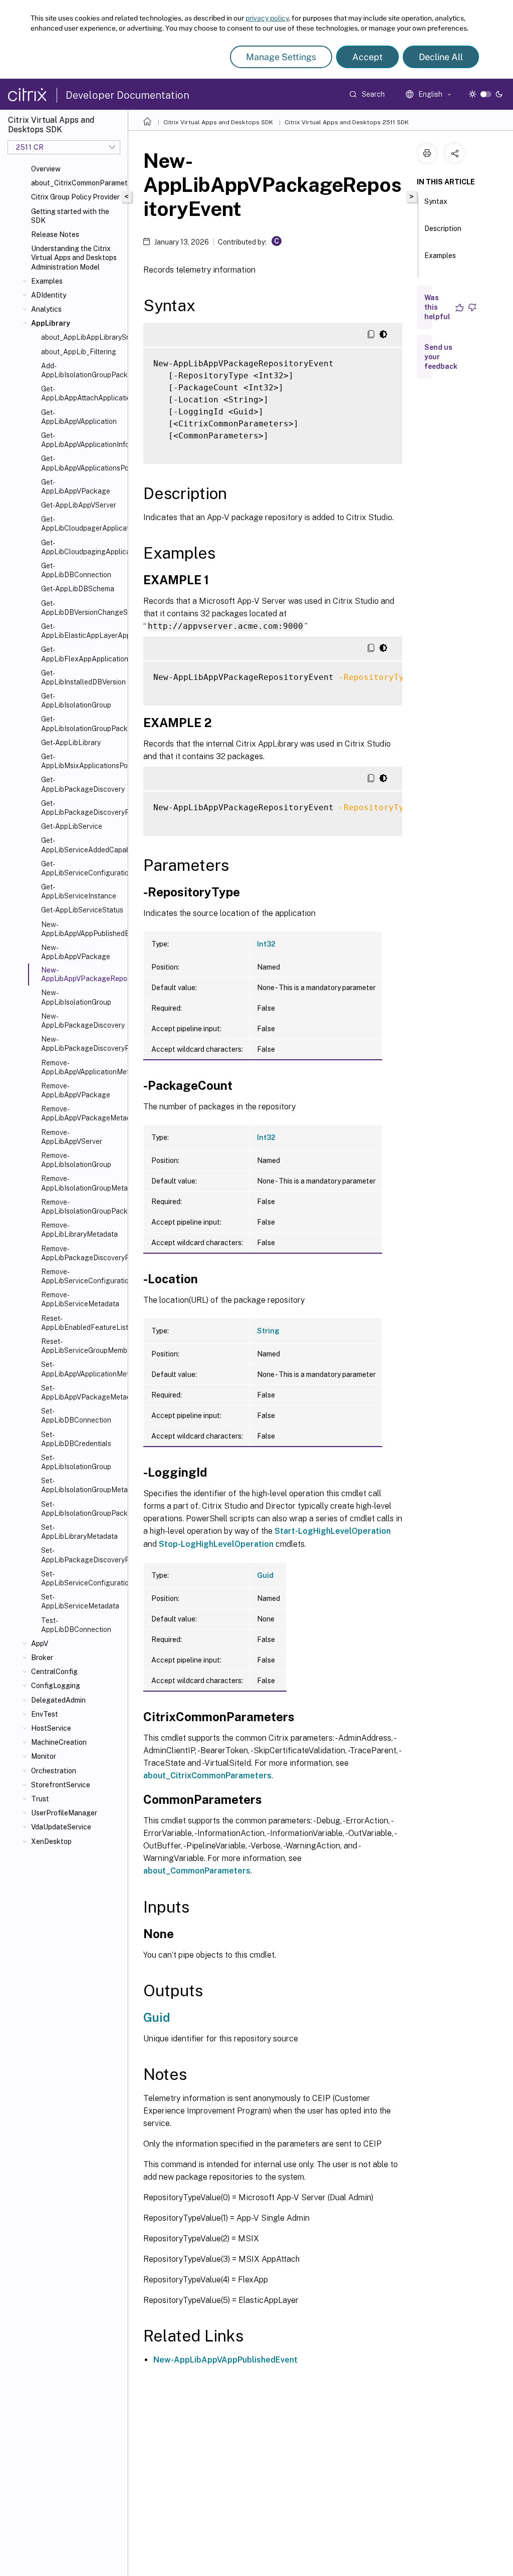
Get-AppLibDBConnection (76, 570)
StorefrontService (61, 1785)
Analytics (46, 309)
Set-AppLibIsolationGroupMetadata (82, 1485)
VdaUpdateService (61, 1827)
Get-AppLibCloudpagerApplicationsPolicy (82, 524)
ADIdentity (49, 295)
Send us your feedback (441, 357)
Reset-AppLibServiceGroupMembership (82, 1346)
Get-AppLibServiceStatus (82, 910)
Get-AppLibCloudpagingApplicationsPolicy (82, 547)
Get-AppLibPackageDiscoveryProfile (82, 808)
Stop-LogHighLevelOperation (216, 1544)
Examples (47, 281)
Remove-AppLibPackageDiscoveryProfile (82, 1253)
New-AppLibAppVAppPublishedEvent (82, 929)
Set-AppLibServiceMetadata (80, 1601)
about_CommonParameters (197, 1871)
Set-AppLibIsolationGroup (76, 1462)
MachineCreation (59, 1742)
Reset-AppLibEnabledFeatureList (82, 1323)
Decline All (441, 57)
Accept (367, 57)
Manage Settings (281, 57)
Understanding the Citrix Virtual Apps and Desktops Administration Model (74, 258)
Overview (46, 169)
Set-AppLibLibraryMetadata (79, 1532)
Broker (42, 1658)
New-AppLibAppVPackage (76, 952)
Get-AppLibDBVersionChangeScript (82, 608)
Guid (265, 1575)
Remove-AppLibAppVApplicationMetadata (82, 1067)
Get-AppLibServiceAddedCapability (82, 845)
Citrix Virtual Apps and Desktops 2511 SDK (347, 122)
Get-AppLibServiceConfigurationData (82, 868)
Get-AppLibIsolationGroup (76, 700)
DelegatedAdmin (58, 1700)
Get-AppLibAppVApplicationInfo (82, 440)
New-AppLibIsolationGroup (76, 997)
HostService (51, 1728)
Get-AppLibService (72, 826)
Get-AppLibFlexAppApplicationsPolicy (82, 654)
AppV (40, 1644)
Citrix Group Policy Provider (75, 197)
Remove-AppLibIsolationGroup (76, 1160)
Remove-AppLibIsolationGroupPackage (82, 1207)
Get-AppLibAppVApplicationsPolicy (82, 463)
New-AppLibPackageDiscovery (82, 1021)
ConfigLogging (56, 1686)
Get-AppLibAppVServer (79, 505)
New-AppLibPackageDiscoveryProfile (82, 1044)
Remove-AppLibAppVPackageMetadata (82, 1113)
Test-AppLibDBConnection (76, 1625)
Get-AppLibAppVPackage (76, 487)
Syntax (436, 201)
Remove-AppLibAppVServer (72, 1137)
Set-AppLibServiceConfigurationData (82, 1578)
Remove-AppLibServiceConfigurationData (82, 1276)
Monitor (44, 1756)
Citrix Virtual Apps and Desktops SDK (218, 122)
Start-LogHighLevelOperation (333, 1531)
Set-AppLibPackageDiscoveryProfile (82, 1555)
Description (443, 228)
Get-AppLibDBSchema (78, 589)
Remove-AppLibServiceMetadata (80, 1299)
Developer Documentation (127, 95)
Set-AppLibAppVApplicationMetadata (82, 1369)
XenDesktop (51, 1841)
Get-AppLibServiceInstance (79, 891)
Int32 (266, 944)
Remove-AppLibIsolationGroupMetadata (82, 1183)
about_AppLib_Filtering (79, 352)
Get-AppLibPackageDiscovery (82, 784)
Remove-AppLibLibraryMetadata (79, 1230)
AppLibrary (51, 323)
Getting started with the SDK (70, 216)
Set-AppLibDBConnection (76, 1416)
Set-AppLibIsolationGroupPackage (82, 1509)
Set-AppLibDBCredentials (76, 1439)
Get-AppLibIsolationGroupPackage (82, 724)
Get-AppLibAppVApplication (79, 417)
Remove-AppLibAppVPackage (76, 1090)
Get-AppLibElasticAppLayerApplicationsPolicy (82, 631)
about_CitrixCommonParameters (77, 183)
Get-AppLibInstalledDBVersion (82, 677)
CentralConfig (54, 1672)
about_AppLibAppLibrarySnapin (82, 337)
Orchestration (54, 1771)
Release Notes (55, 235)
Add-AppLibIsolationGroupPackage (82, 370)
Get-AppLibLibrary (71, 743)
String (268, 1331)
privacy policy (267, 18)
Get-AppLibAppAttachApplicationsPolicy (82, 393)
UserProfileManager (64, 1813)
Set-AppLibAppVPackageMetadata (82, 1392)
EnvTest (45, 1714)
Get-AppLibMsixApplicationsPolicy (82, 761)
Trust (40, 1799)
